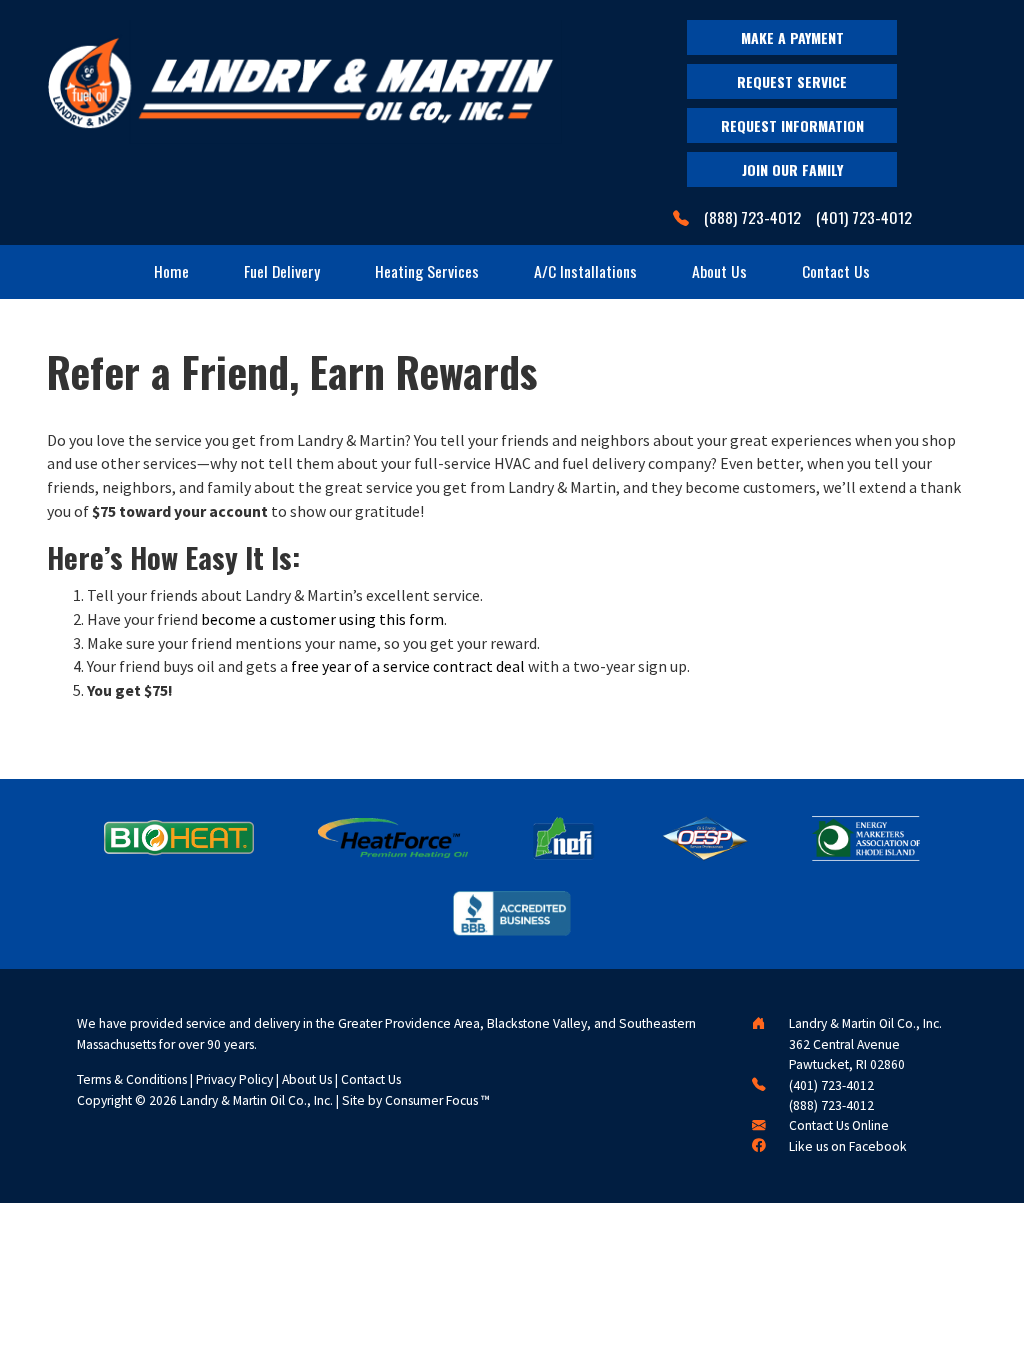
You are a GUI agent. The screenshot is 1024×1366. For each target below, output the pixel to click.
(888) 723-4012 (752, 217)
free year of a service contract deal (408, 666)
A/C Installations (585, 271)
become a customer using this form (322, 619)
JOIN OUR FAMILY (792, 169)
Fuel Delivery (282, 271)
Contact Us (836, 271)
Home (171, 271)
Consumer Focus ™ (437, 1100)
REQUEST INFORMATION (792, 125)
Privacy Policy (234, 1079)
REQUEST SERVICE (792, 81)
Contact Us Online (839, 1125)
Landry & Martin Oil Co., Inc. (256, 1100)
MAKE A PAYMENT (792, 37)
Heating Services (427, 271)
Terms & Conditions (132, 1079)
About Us (719, 271)
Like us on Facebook (848, 1146)
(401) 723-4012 (864, 217)
